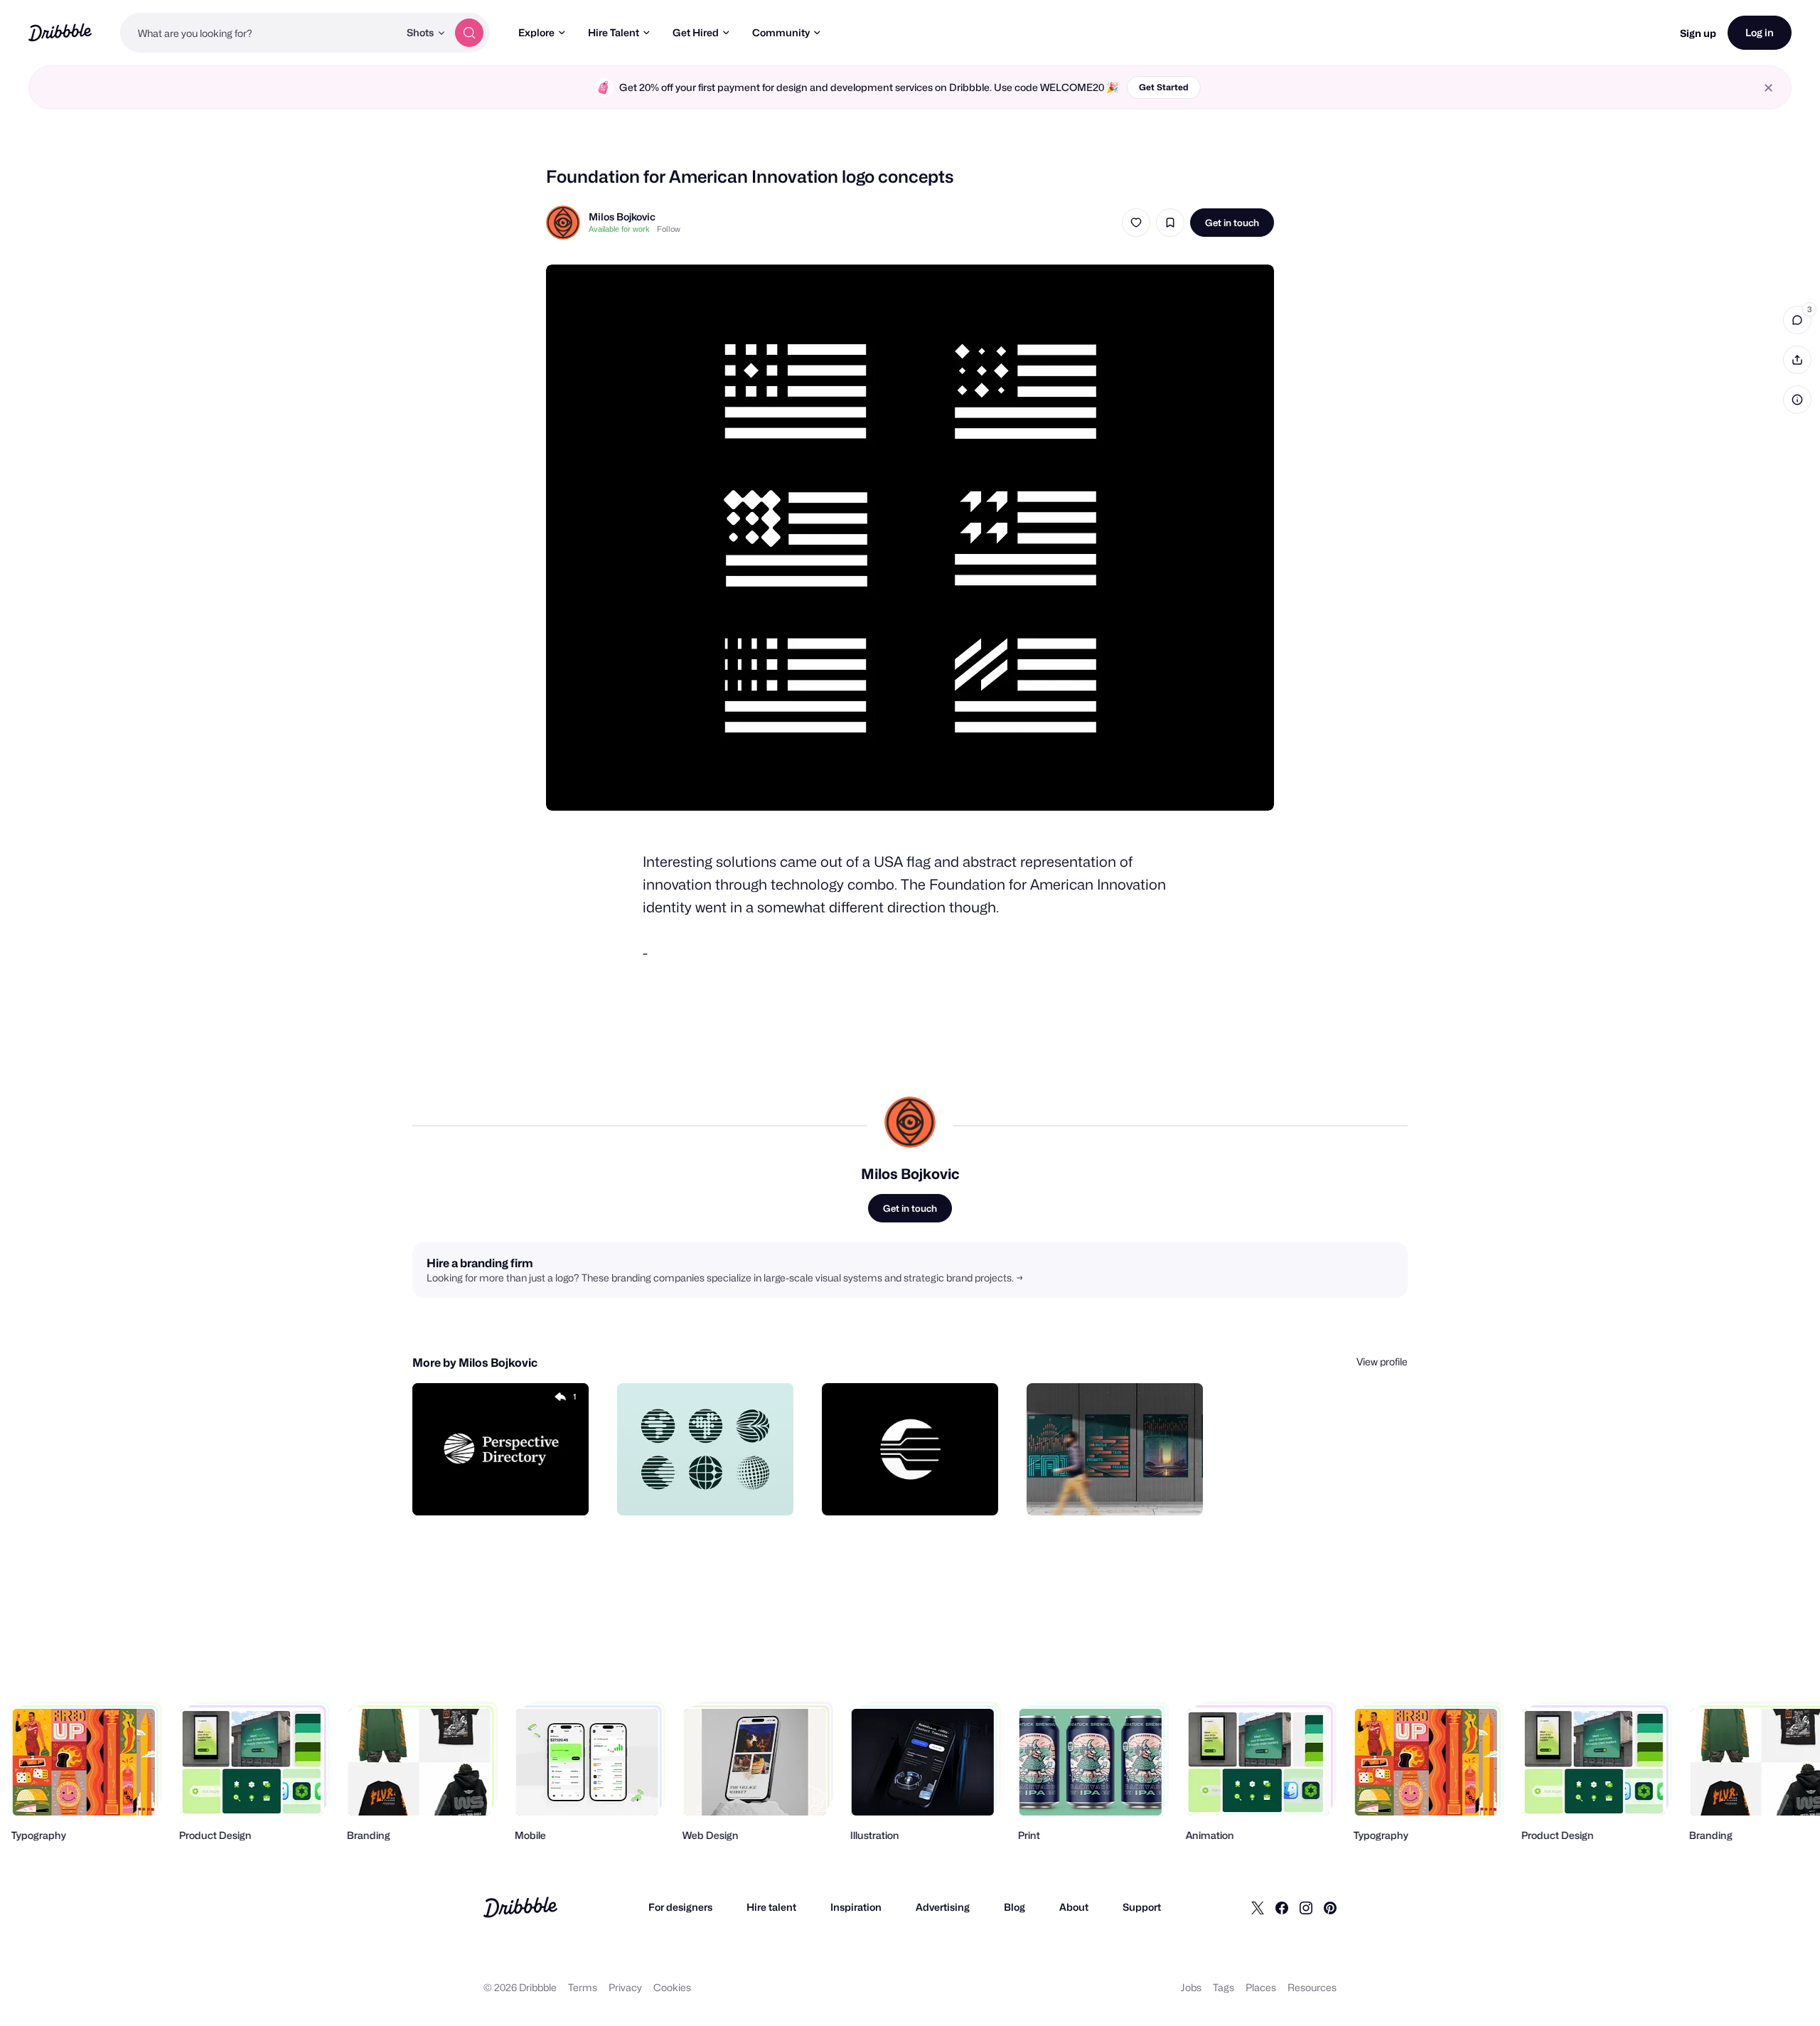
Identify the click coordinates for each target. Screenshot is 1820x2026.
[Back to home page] (60, 32)
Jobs (1191, 1987)
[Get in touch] (505, 1489)
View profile (1382, 1361)
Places (1261, 1987)
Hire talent (771, 1907)
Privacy (625, 1987)
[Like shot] (1136, 223)
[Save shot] (1170, 223)
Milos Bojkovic (622, 217)
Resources (1312, 1987)
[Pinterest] (1330, 1907)
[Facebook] (1282, 1907)
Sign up (1698, 33)
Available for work (619, 229)
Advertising (943, 1907)
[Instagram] (1306, 1907)
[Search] (469, 33)
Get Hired (696, 32)
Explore (536, 32)
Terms (583, 1987)
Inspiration (856, 1907)
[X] (1258, 1907)
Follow (669, 229)
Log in (1760, 32)
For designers (680, 1907)
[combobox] (259, 33)
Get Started (1164, 87)
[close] (1768, 88)
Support (1142, 1907)
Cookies (672, 1987)
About (1074, 1907)
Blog (1015, 1907)
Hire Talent (614, 32)
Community (781, 32)
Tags (1224, 1987)
